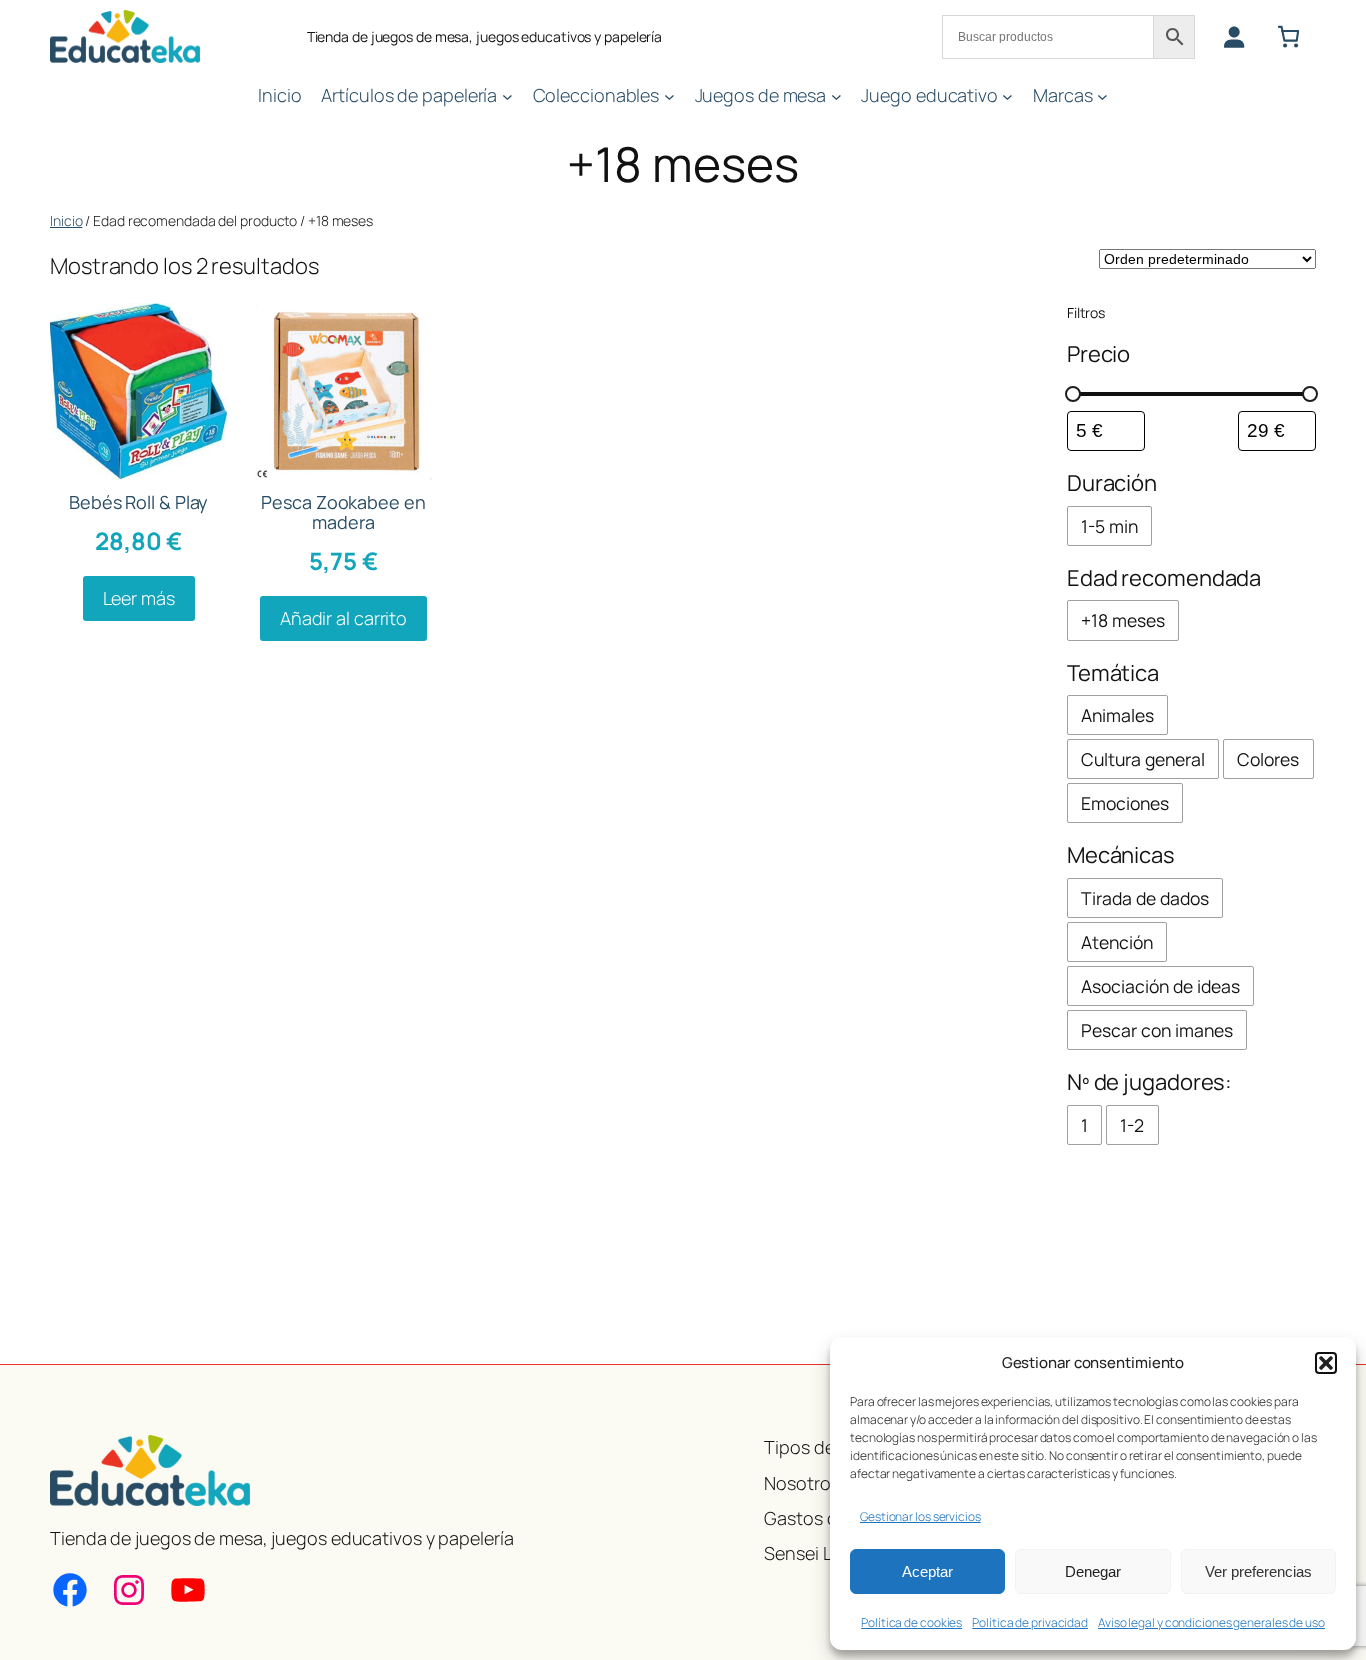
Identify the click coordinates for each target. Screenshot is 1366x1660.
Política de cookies (911, 1622)
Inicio (66, 220)
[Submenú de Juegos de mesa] (836, 95)
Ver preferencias (1258, 1571)
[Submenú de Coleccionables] (669, 95)
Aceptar (927, 1571)
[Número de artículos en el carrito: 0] (1288, 36)
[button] (1326, 1363)
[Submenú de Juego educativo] (1007, 95)
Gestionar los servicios (920, 1516)
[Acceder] (1233, 36)
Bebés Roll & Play (138, 502)
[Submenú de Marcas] (1102, 95)
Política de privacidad (1030, 1622)
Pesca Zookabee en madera (343, 512)
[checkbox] (1109, 526)
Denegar (1093, 1571)
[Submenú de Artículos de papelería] (507, 95)
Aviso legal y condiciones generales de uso (1211, 1622)
